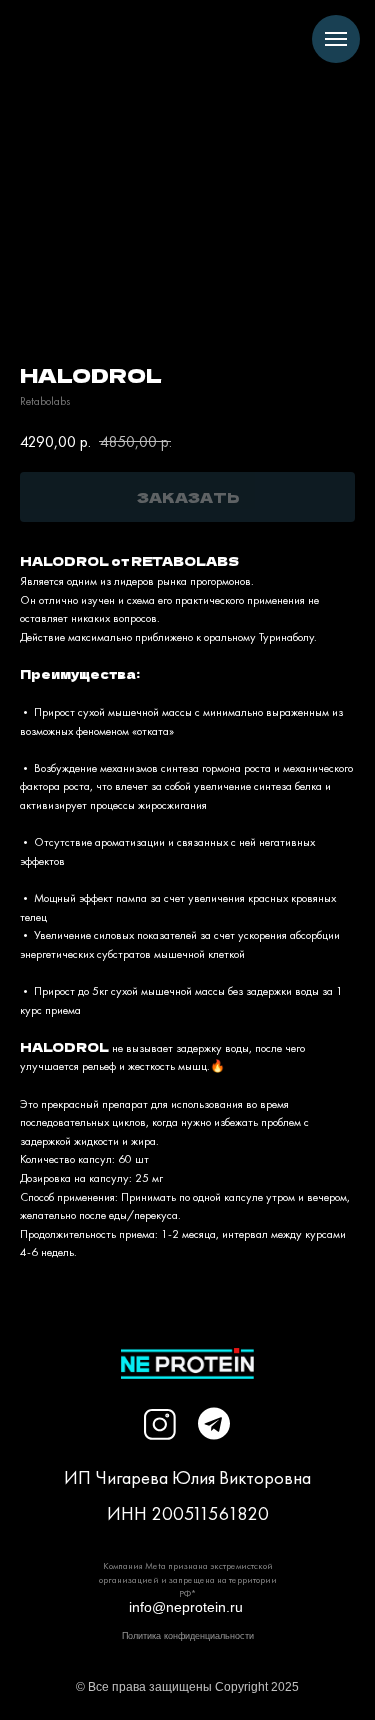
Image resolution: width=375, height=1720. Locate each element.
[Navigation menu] (336, 39)
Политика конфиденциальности (188, 1636)
